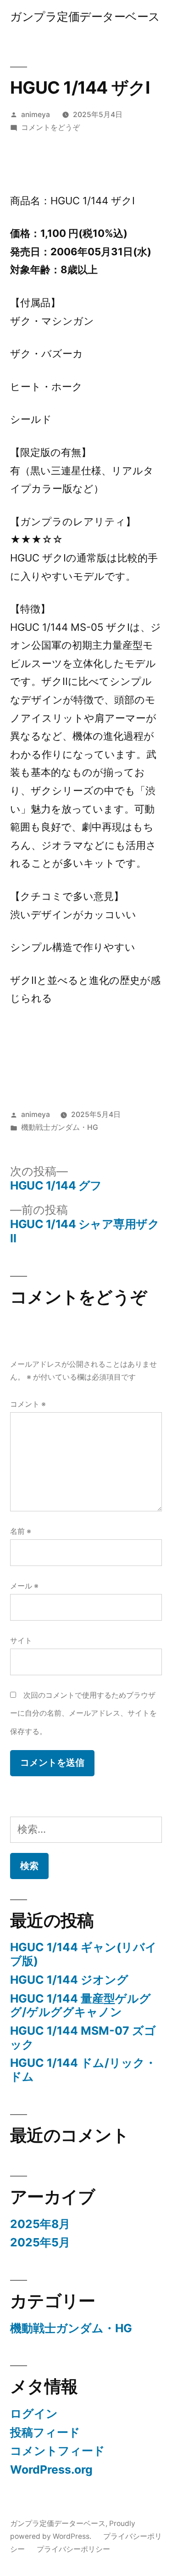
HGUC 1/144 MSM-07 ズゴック (83, 2037)
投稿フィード (45, 2432)
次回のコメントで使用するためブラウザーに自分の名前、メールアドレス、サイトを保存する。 (83, 1713)
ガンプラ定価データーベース (85, 17)
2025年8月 (40, 2224)
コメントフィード (58, 2451)
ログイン (34, 2413)
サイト (21, 1641)
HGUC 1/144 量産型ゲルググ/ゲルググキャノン (80, 2005)
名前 (21, 1531)
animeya (36, 115)
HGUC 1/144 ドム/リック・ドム (83, 2070)
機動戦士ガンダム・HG (60, 1127)
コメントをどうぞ (50, 127)
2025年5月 (40, 2242)
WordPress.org (51, 2469)
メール (24, 1586)
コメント (28, 1404)
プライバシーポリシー (73, 2549)
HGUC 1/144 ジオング (69, 1980)
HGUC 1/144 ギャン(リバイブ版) (83, 1954)
